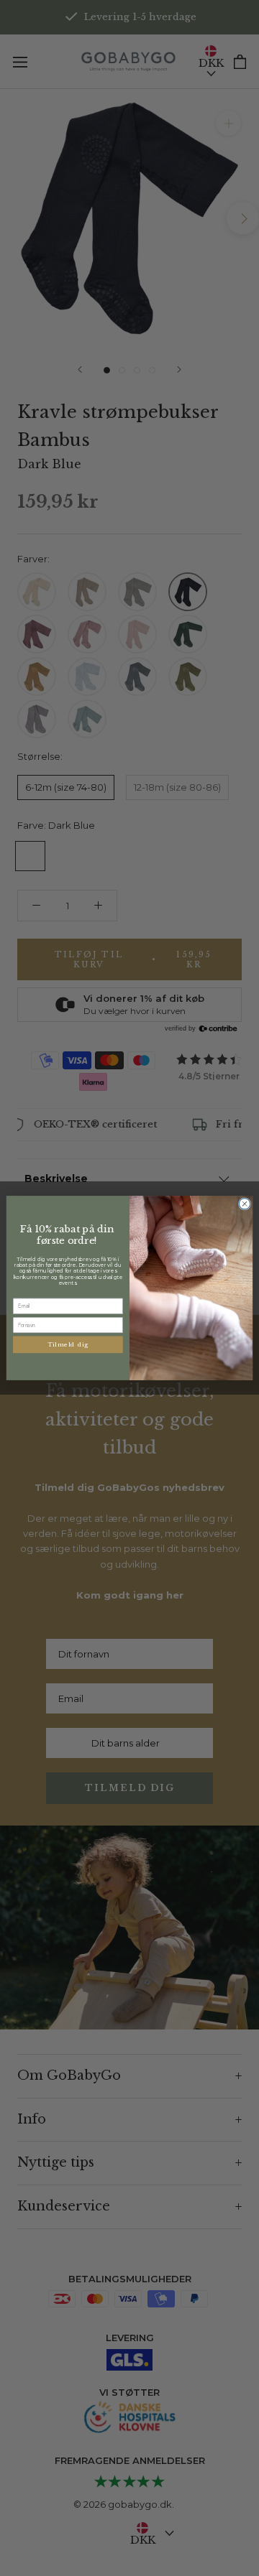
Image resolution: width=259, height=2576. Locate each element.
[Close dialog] (244, 1204)
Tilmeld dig (68, 1344)
